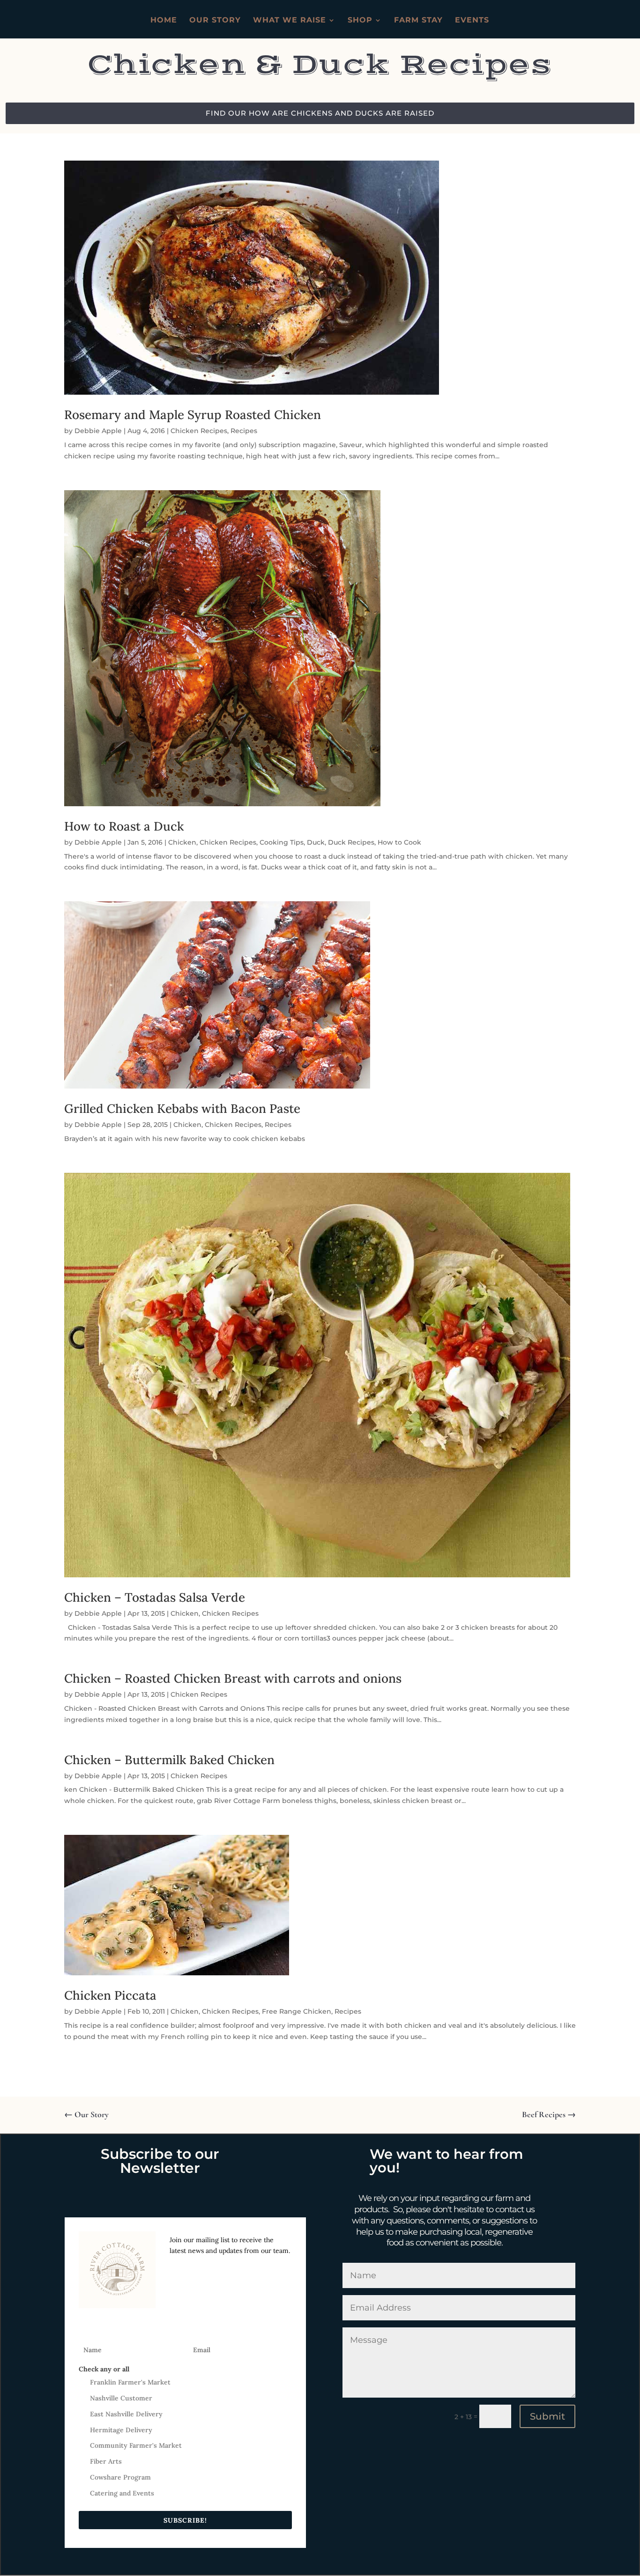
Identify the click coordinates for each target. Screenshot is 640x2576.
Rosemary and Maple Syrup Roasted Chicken (193, 415)
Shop (360, 21)
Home (164, 21)
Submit (547, 2416)
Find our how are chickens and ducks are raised (320, 113)
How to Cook (399, 842)
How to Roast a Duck (124, 826)
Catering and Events (122, 2493)
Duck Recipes (351, 842)
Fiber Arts (106, 2461)
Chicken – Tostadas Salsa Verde (155, 1597)
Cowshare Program (120, 2477)
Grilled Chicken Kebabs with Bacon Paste (182, 1108)
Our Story (215, 21)
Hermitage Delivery (121, 2430)
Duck (316, 842)
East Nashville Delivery (126, 2414)
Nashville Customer (121, 2398)
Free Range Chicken (297, 2011)
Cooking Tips (282, 842)
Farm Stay (418, 21)
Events (472, 21)
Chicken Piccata (110, 1995)
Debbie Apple (98, 431)
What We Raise (290, 21)
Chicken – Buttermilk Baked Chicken (169, 1760)
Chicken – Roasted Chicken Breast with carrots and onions (233, 1678)
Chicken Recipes (199, 431)
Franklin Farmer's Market (130, 2382)
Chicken (182, 842)
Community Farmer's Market (136, 2445)
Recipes (244, 431)
